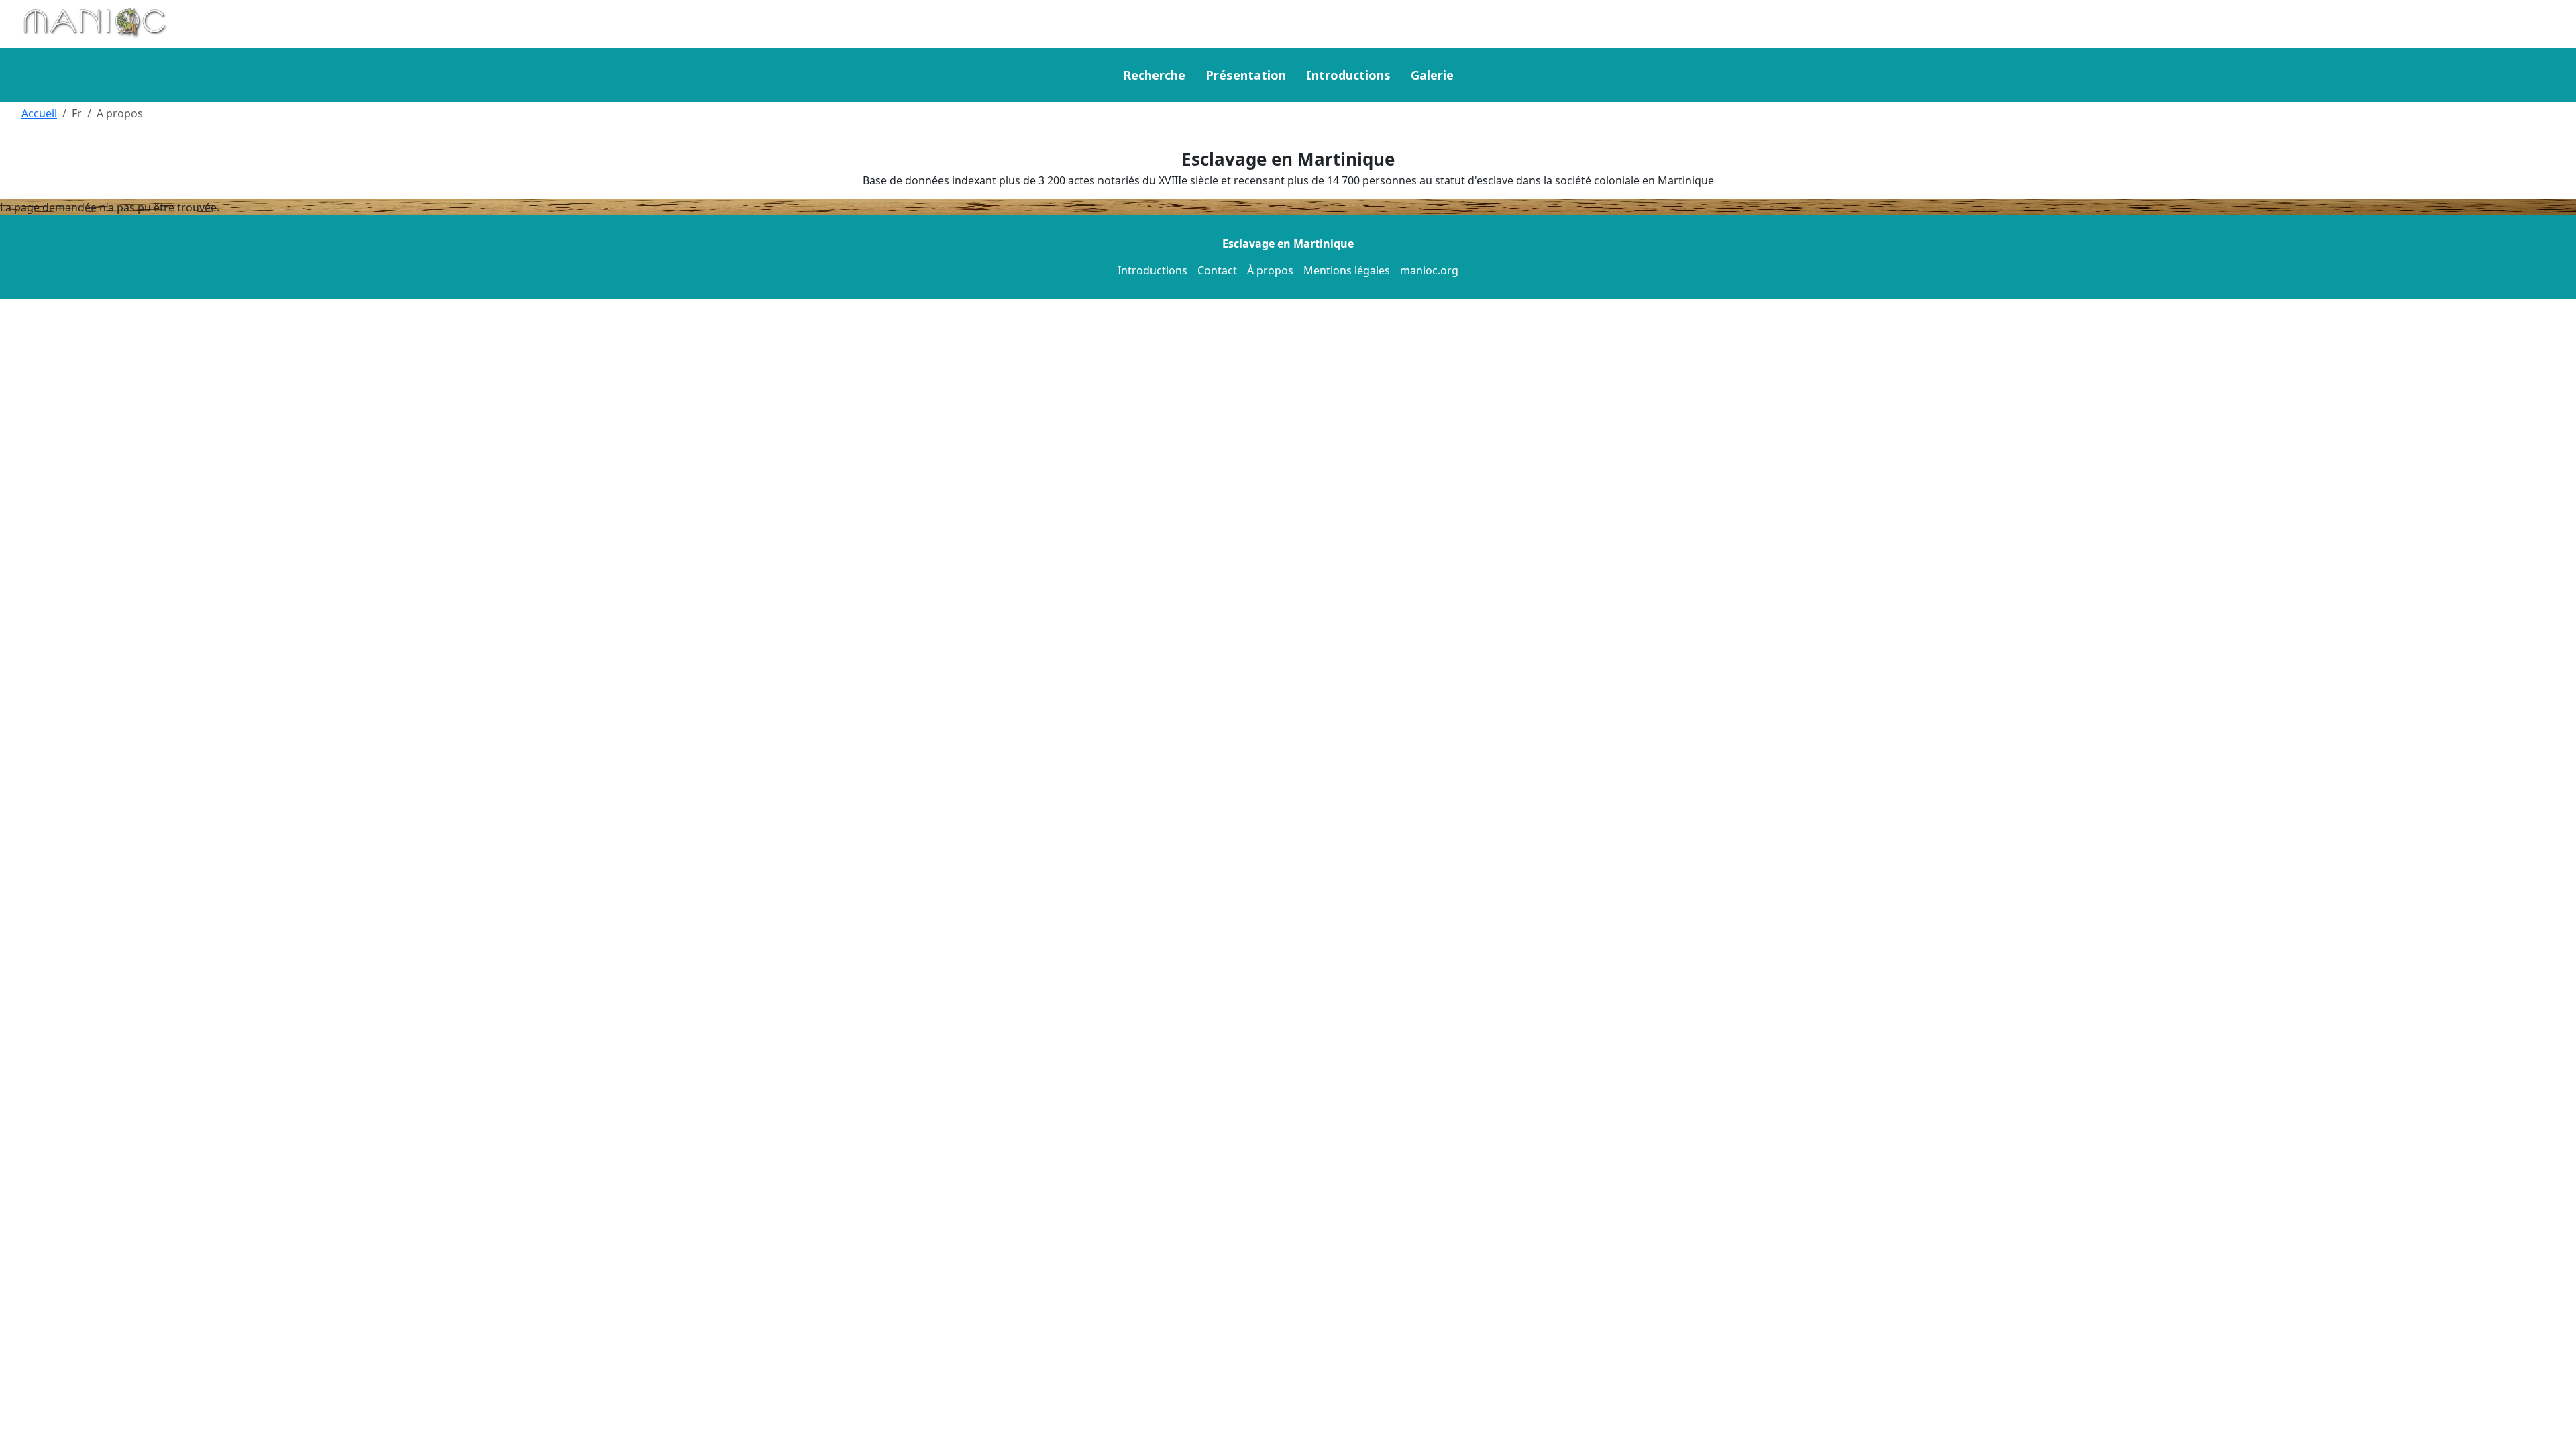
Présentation (1246, 75)
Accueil (39, 113)
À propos (1270, 270)
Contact (1217, 270)
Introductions (1348, 75)
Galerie (1432, 75)
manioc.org (1429, 270)
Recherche (1154, 75)
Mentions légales (1347, 270)
